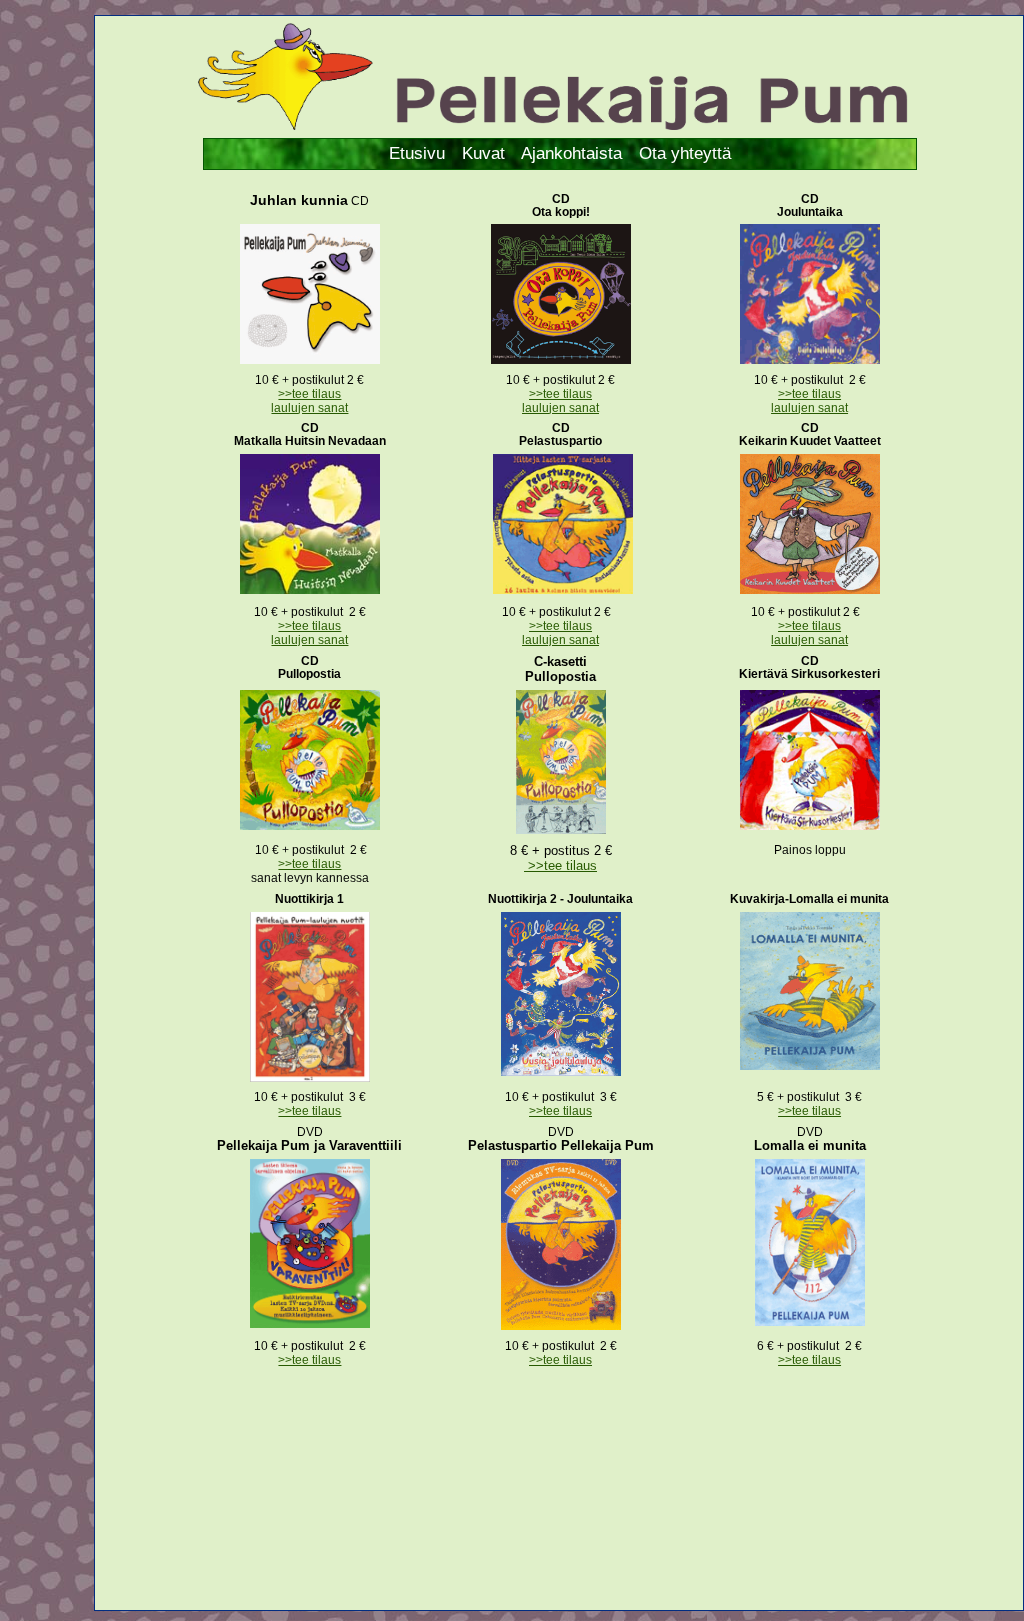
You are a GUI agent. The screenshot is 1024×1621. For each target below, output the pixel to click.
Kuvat (483, 153)
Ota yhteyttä (685, 153)
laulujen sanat (309, 408)
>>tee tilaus (309, 394)
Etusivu (417, 153)
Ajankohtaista (571, 153)
